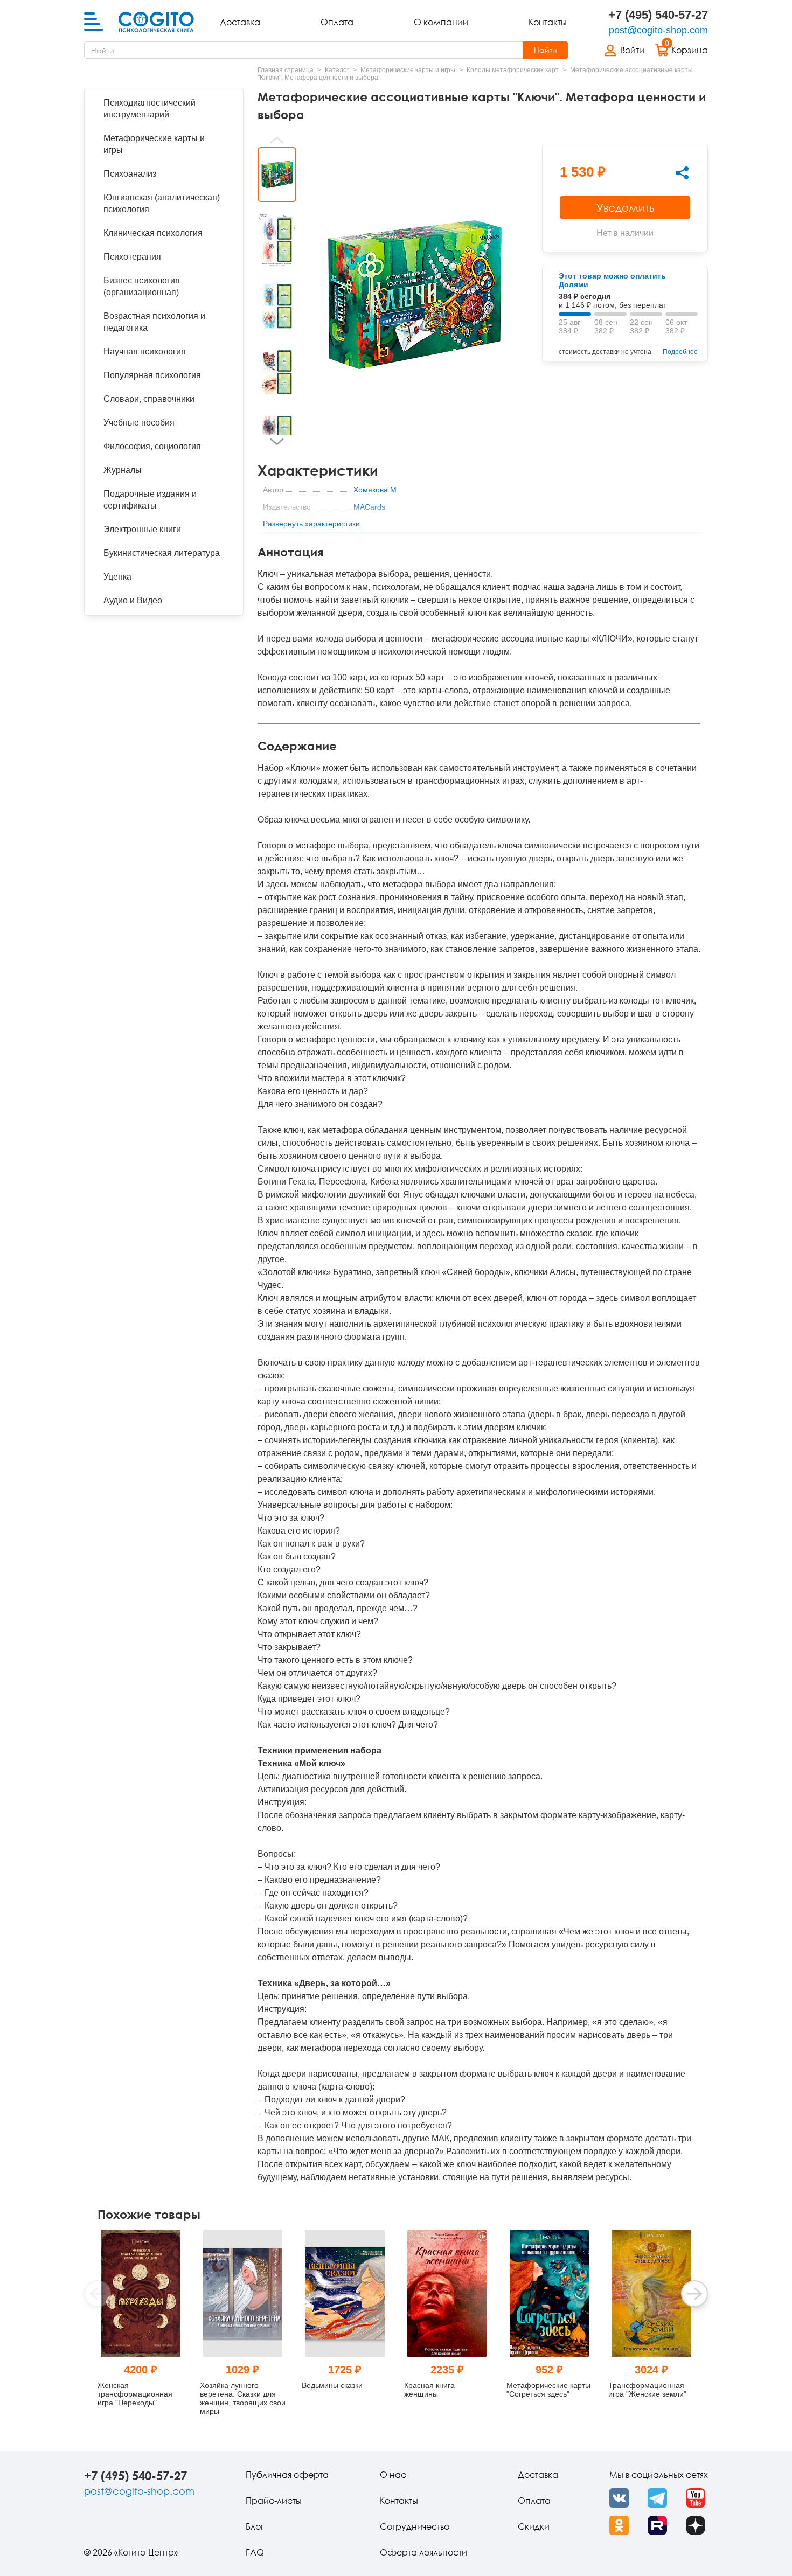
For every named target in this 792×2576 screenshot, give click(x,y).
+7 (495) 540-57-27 (658, 15)
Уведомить (625, 207)
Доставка (240, 22)
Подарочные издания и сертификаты (150, 500)
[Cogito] (156, 22)
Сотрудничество (415, 2526)
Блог (255, 2526)
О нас (393, 2475)
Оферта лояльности (423, 2552)
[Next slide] (277, 442)
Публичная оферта (287, 2475)
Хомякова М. (376, 490)
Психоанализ (130, 174)
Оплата (337, 22)
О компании (441, 22)
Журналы (123, 470)
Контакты (548, 22)
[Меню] (94, 22)
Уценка (117, 577)
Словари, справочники (149, 399)
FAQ (255, 2552)
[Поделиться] (682, 173)
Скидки (534, 2526)
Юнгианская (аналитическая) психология (162, 203)
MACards (369, 507)
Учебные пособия (139, 423)
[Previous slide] (277, 140)
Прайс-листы (274, 2501)
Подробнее (680, 352)
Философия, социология (152, 446)
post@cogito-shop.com (658, 30)
